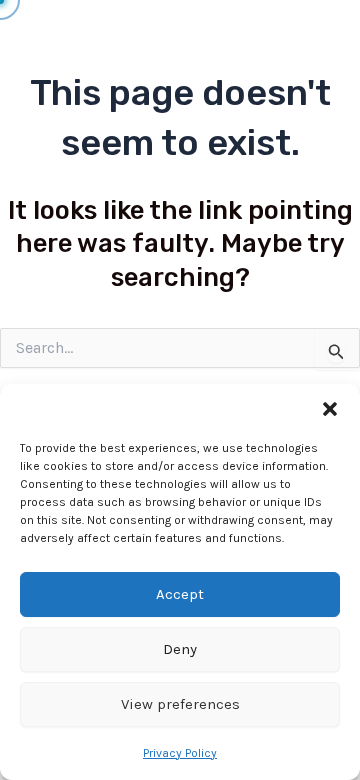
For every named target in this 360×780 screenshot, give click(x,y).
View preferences (180, 704)
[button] (330, 409)
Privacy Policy (180, 753)
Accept (180, 594)
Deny (180, 649)
